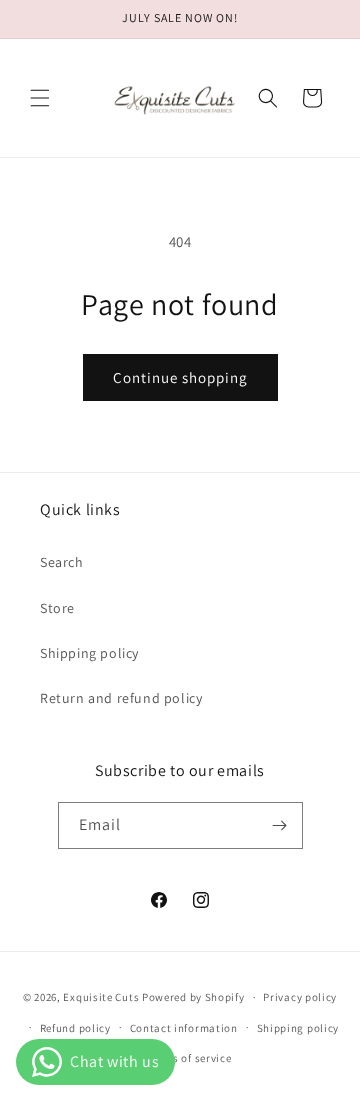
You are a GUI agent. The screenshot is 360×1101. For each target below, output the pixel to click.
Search (62, 562)
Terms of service (189, 1058)
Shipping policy (89, 653)
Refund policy (75, 1028)
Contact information (184, 1028)
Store (57, 608)
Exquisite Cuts (101, 997)
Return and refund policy (121, 698)
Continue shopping (180, 377)
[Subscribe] (280, 825)
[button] (40, 98)
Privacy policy (300, 997)
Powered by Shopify (193, 997)
